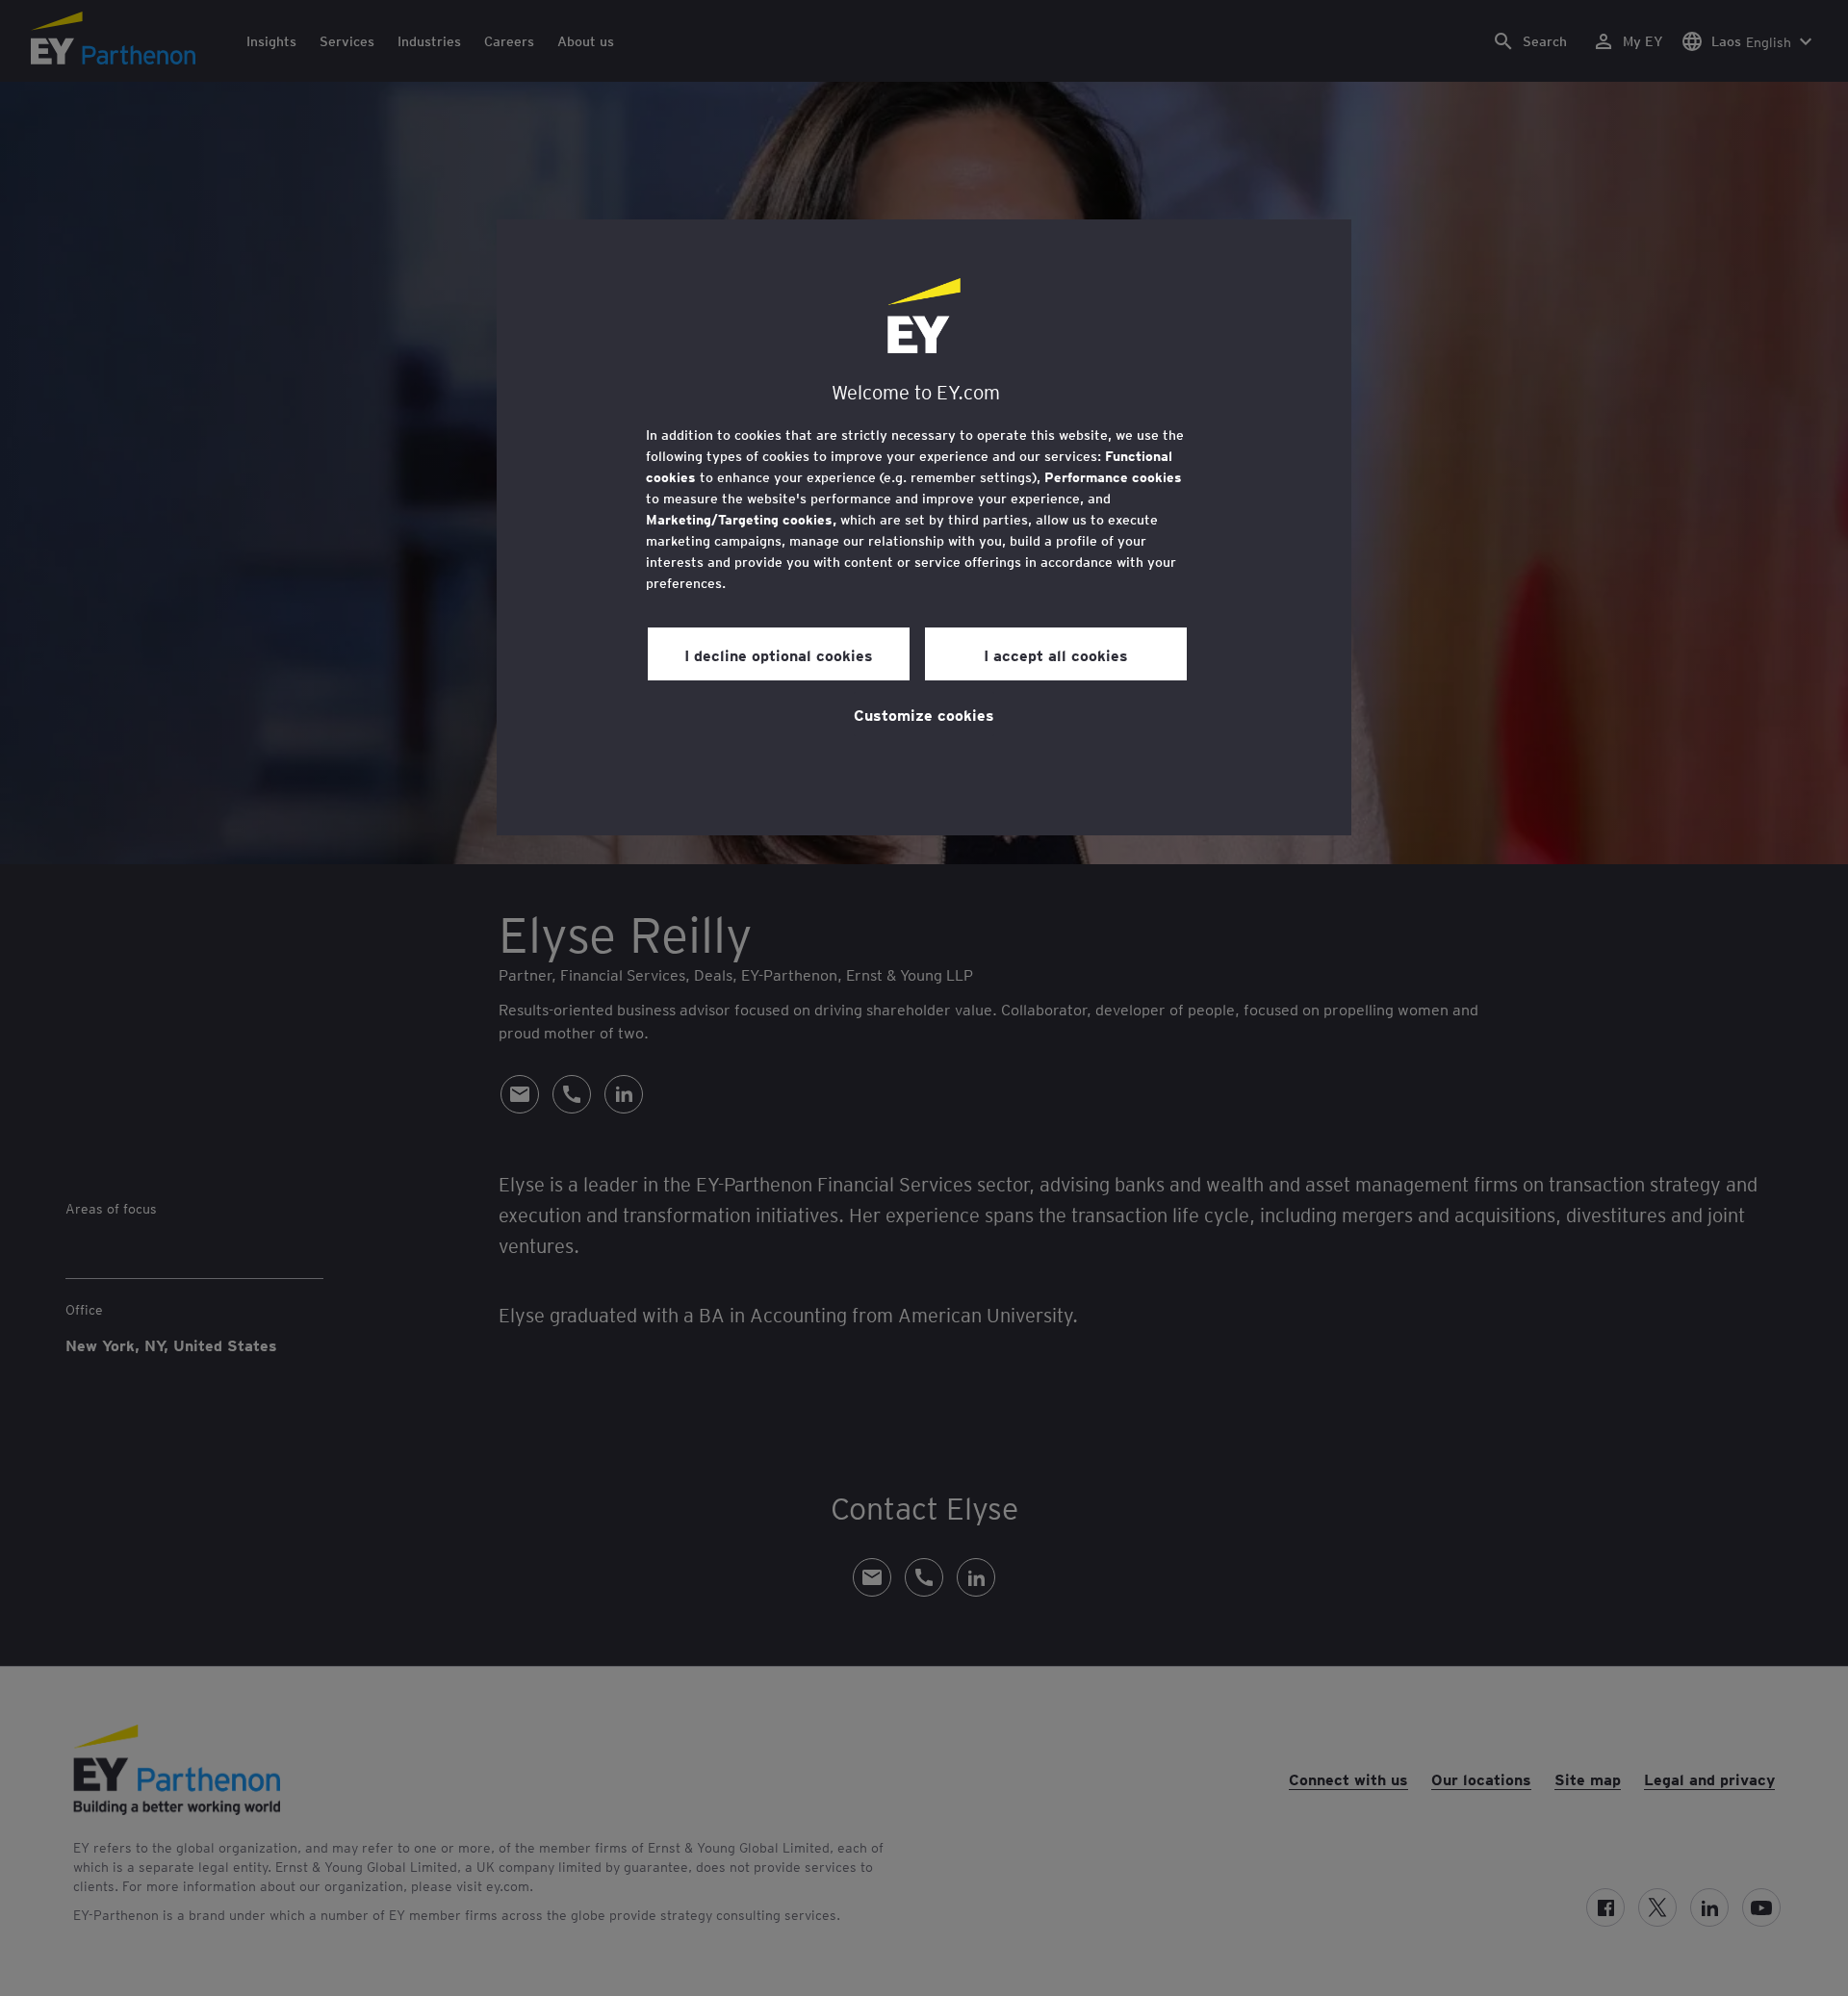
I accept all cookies (1056, 654)
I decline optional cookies (779, 654)
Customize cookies (924, 714)
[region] (924, 527)
